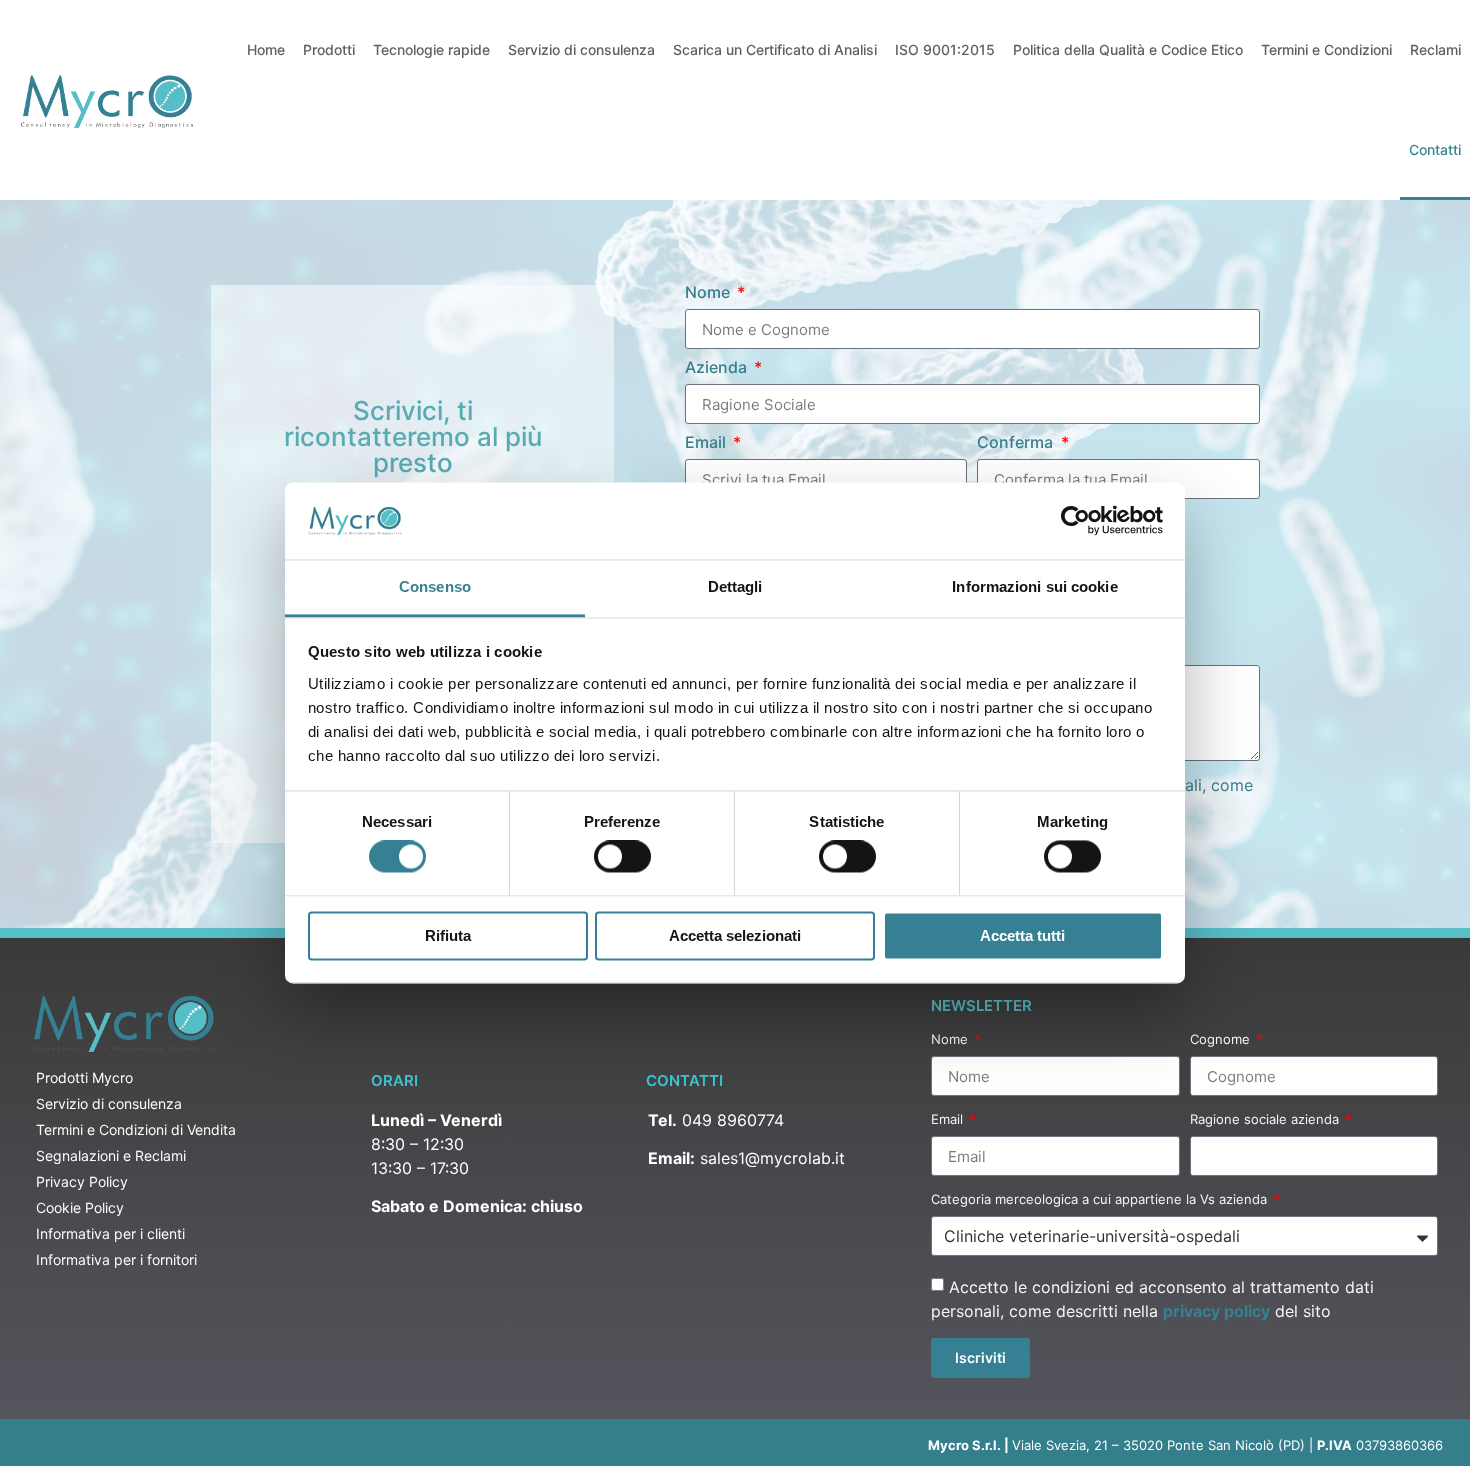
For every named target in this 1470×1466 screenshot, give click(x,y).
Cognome (1222, 1040)
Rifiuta (448, 935)
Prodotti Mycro (84, 1077)
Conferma (1017, 443)
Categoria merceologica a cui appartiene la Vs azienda (1101, 1200)
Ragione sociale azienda (1266, 1120)
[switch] (622, 857)
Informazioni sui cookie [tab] (1034, 586)
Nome (709, 293)
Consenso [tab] (435, 586)
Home (266, 49)
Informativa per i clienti (110, 1233)
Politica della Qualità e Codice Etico (1128, 49)
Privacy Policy (82, 1181)
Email (707, 443)
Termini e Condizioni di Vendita (136, 1129)
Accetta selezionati (735, 935)
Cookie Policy (80, 1207)
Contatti (1435, 149)
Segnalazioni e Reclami (111, 1155)
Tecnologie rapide (431, 49)
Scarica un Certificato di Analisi (775, 49)
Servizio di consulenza (581, 49)
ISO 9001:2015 (945, 49)
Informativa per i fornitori (116, 1259)
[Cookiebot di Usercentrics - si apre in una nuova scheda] (1075, 521)
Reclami (1435, 49)
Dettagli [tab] (735, 586)
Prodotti (329, 49)
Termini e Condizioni (1326, 49)
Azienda (718, 368)
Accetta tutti (1022, 935)
